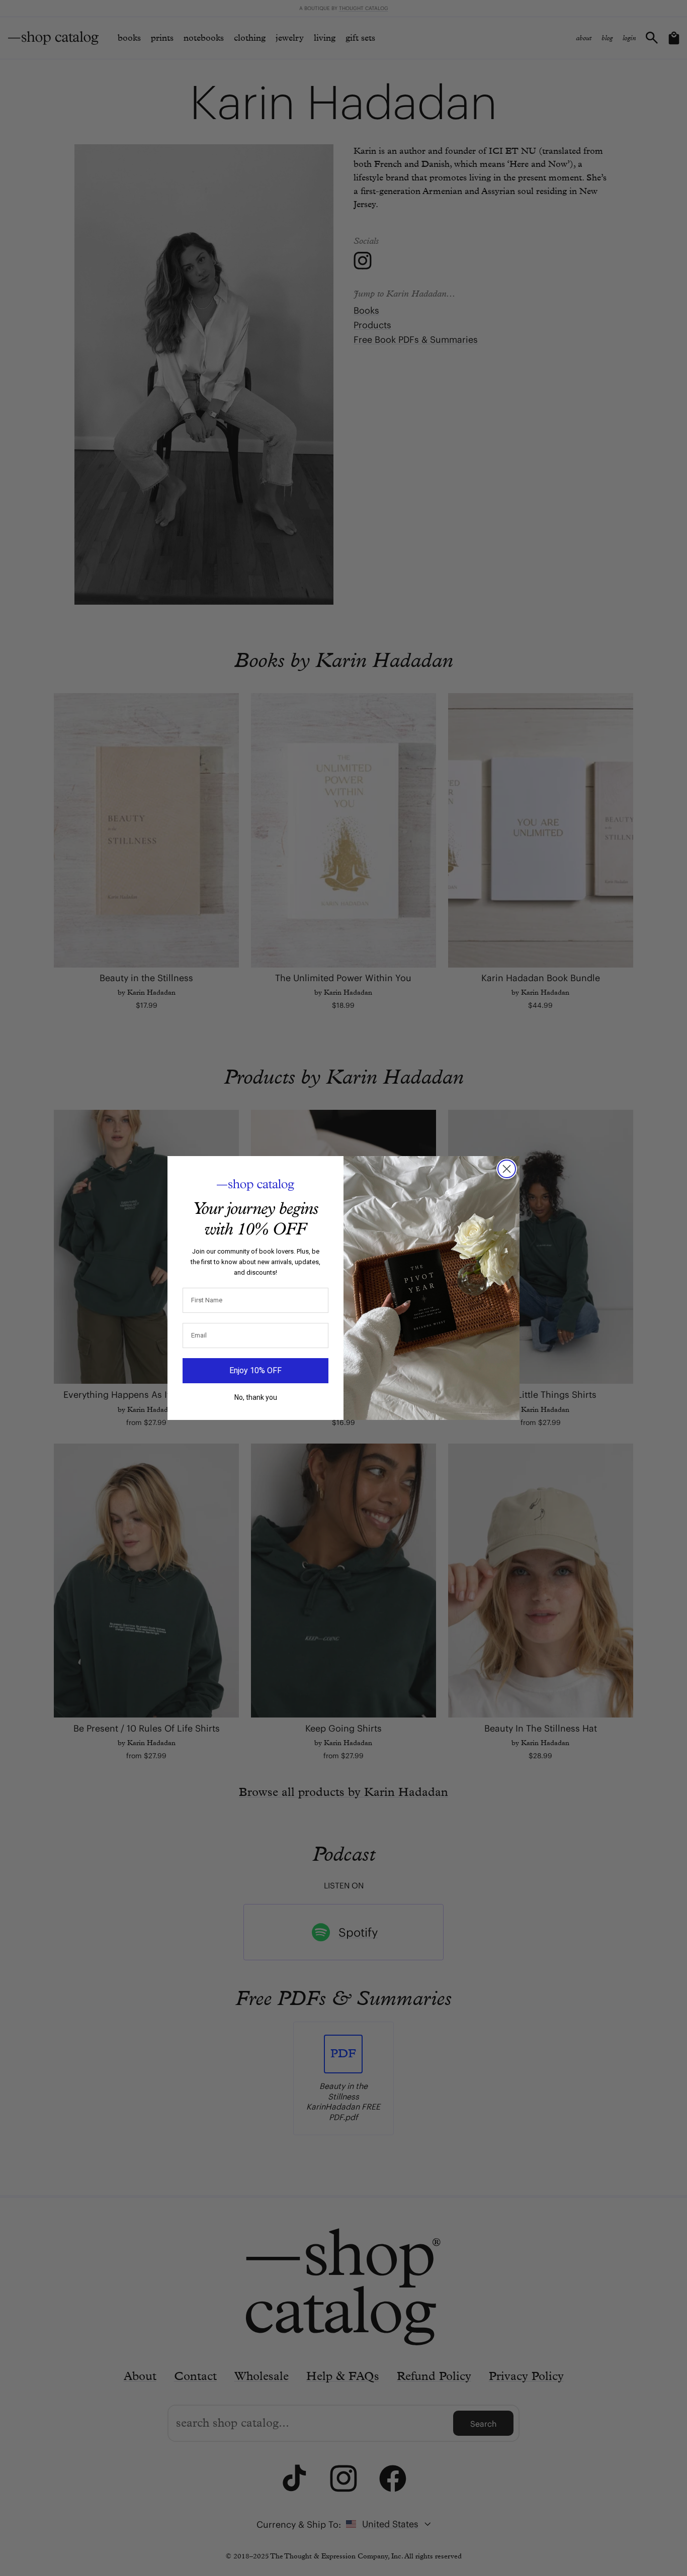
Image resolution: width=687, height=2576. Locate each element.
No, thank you (256, 1397)
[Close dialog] (507, 1169)
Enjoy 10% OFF (255, 1370)
